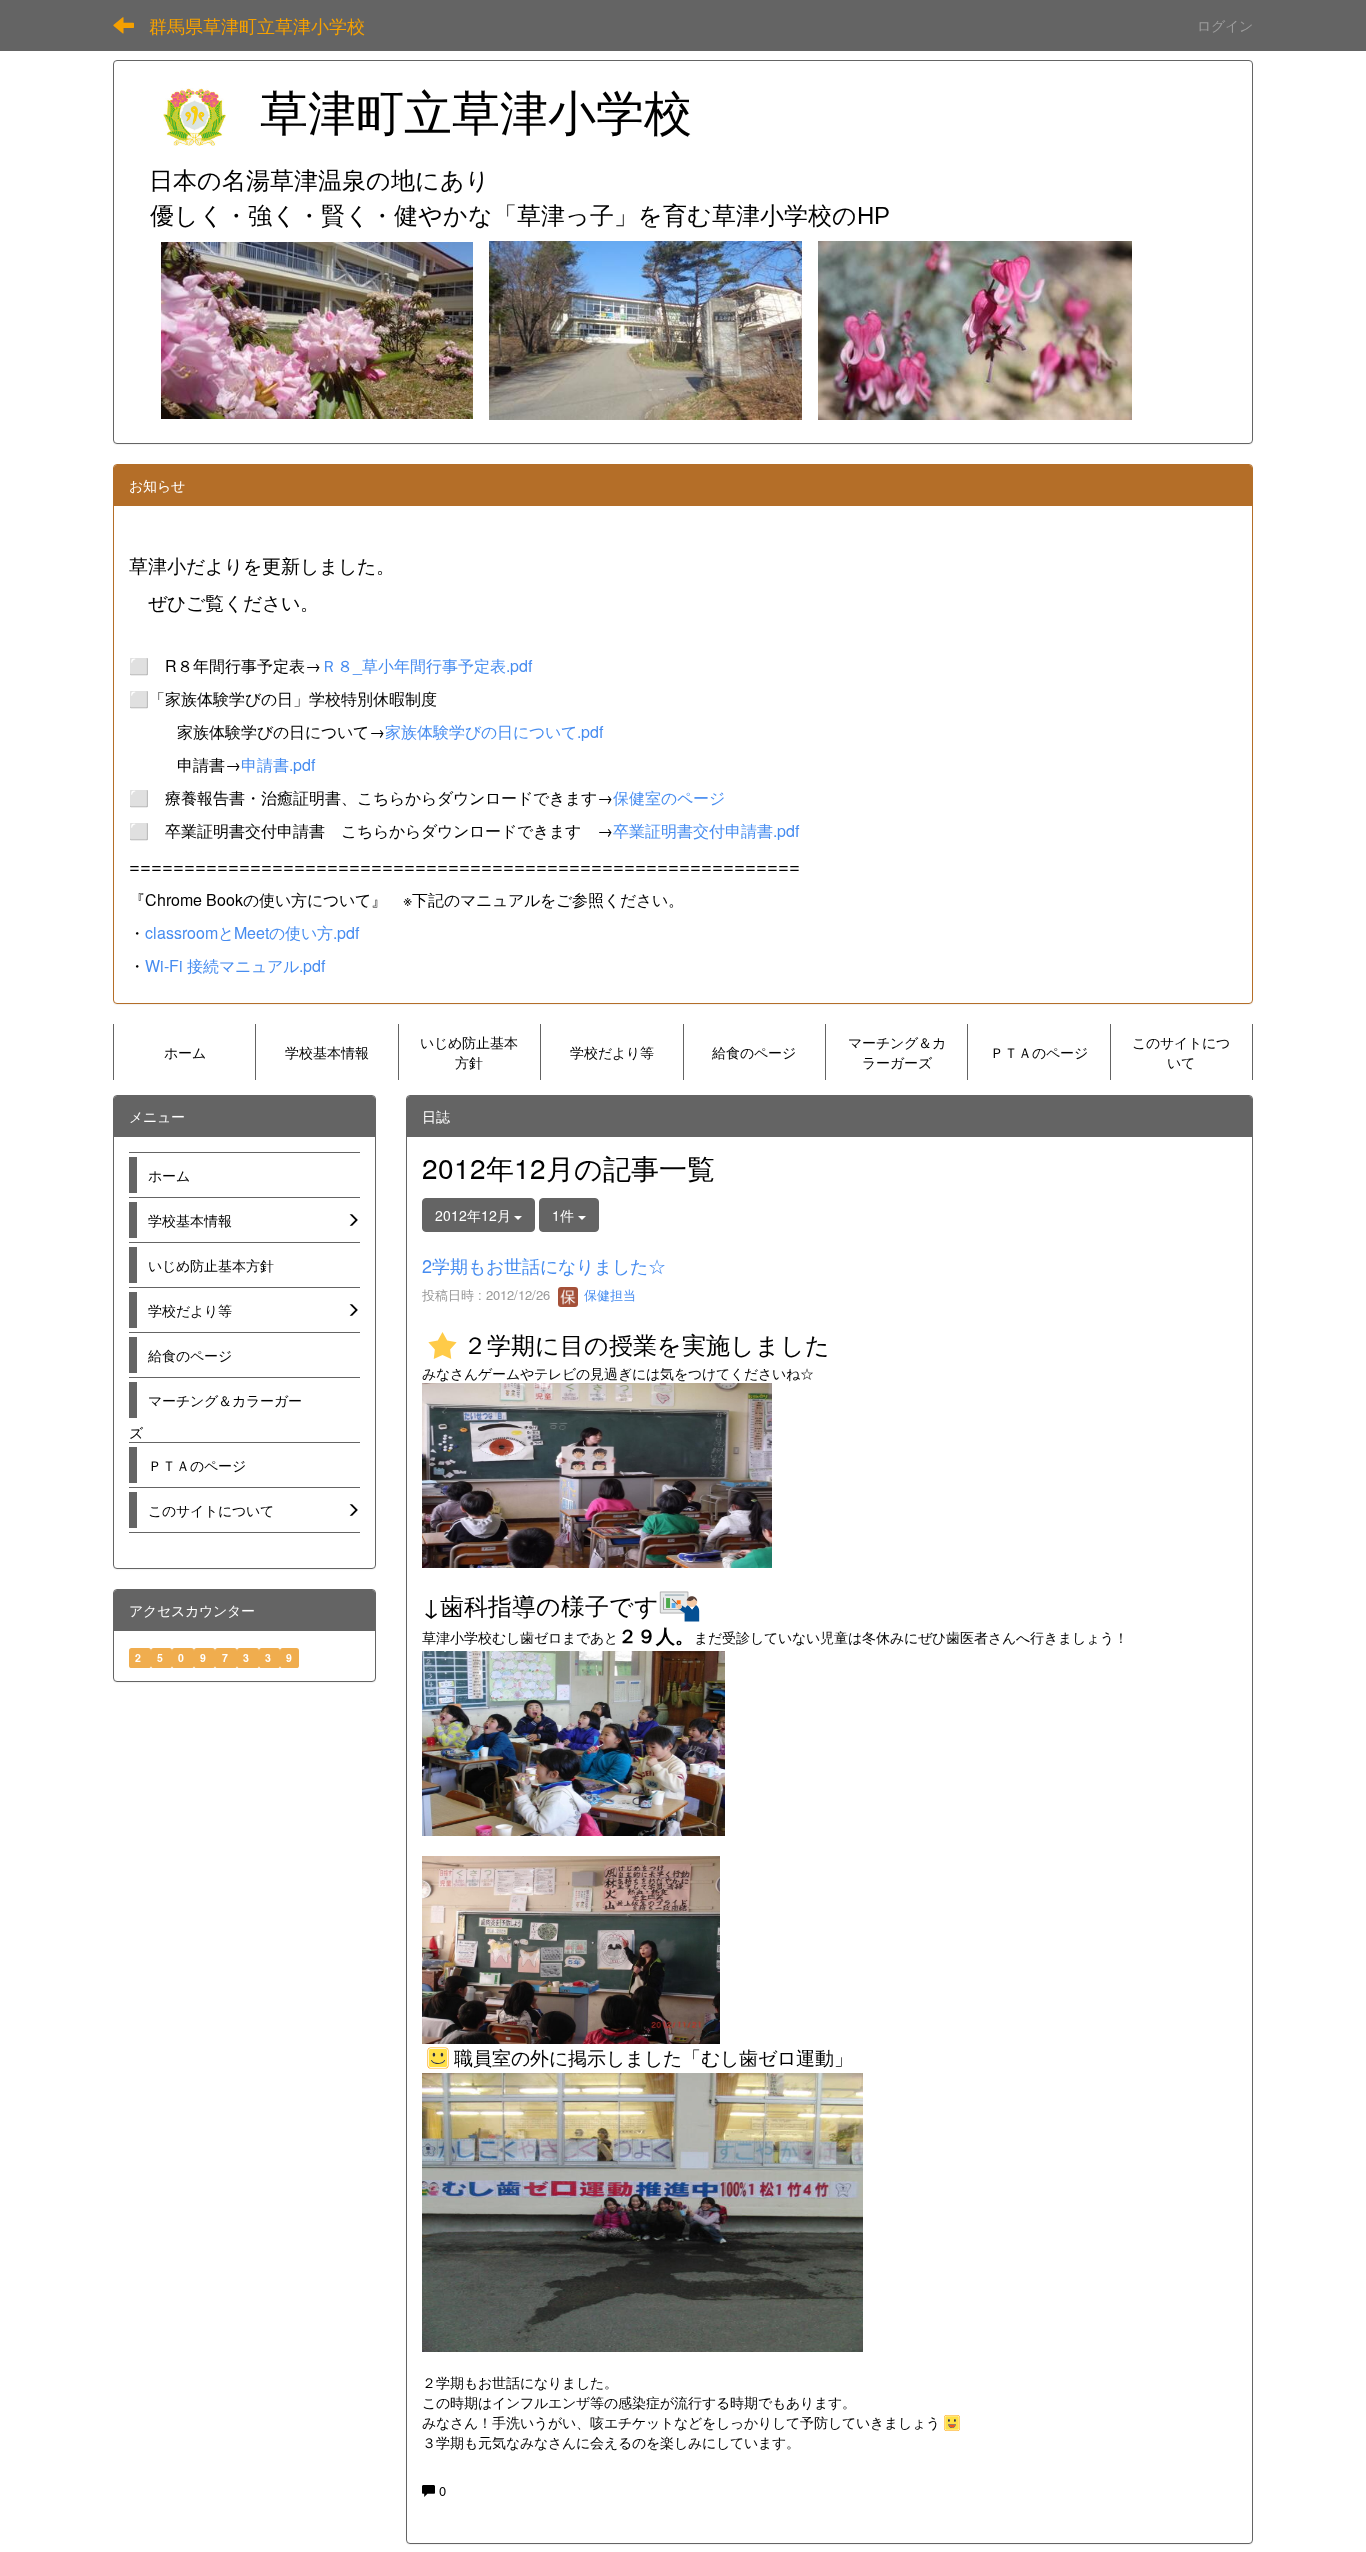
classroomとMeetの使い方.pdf (252, 932)
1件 (565, 1215)
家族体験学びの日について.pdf (494, 731)
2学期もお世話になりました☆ (544, 1265)
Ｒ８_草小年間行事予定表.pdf (426, 665)
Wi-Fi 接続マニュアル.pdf (235, 965)
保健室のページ (669, 797)
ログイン (1225, 25)
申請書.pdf (278, 764)
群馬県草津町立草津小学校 (257, 25)
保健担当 (608, 1294)
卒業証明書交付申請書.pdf (706, 830)
